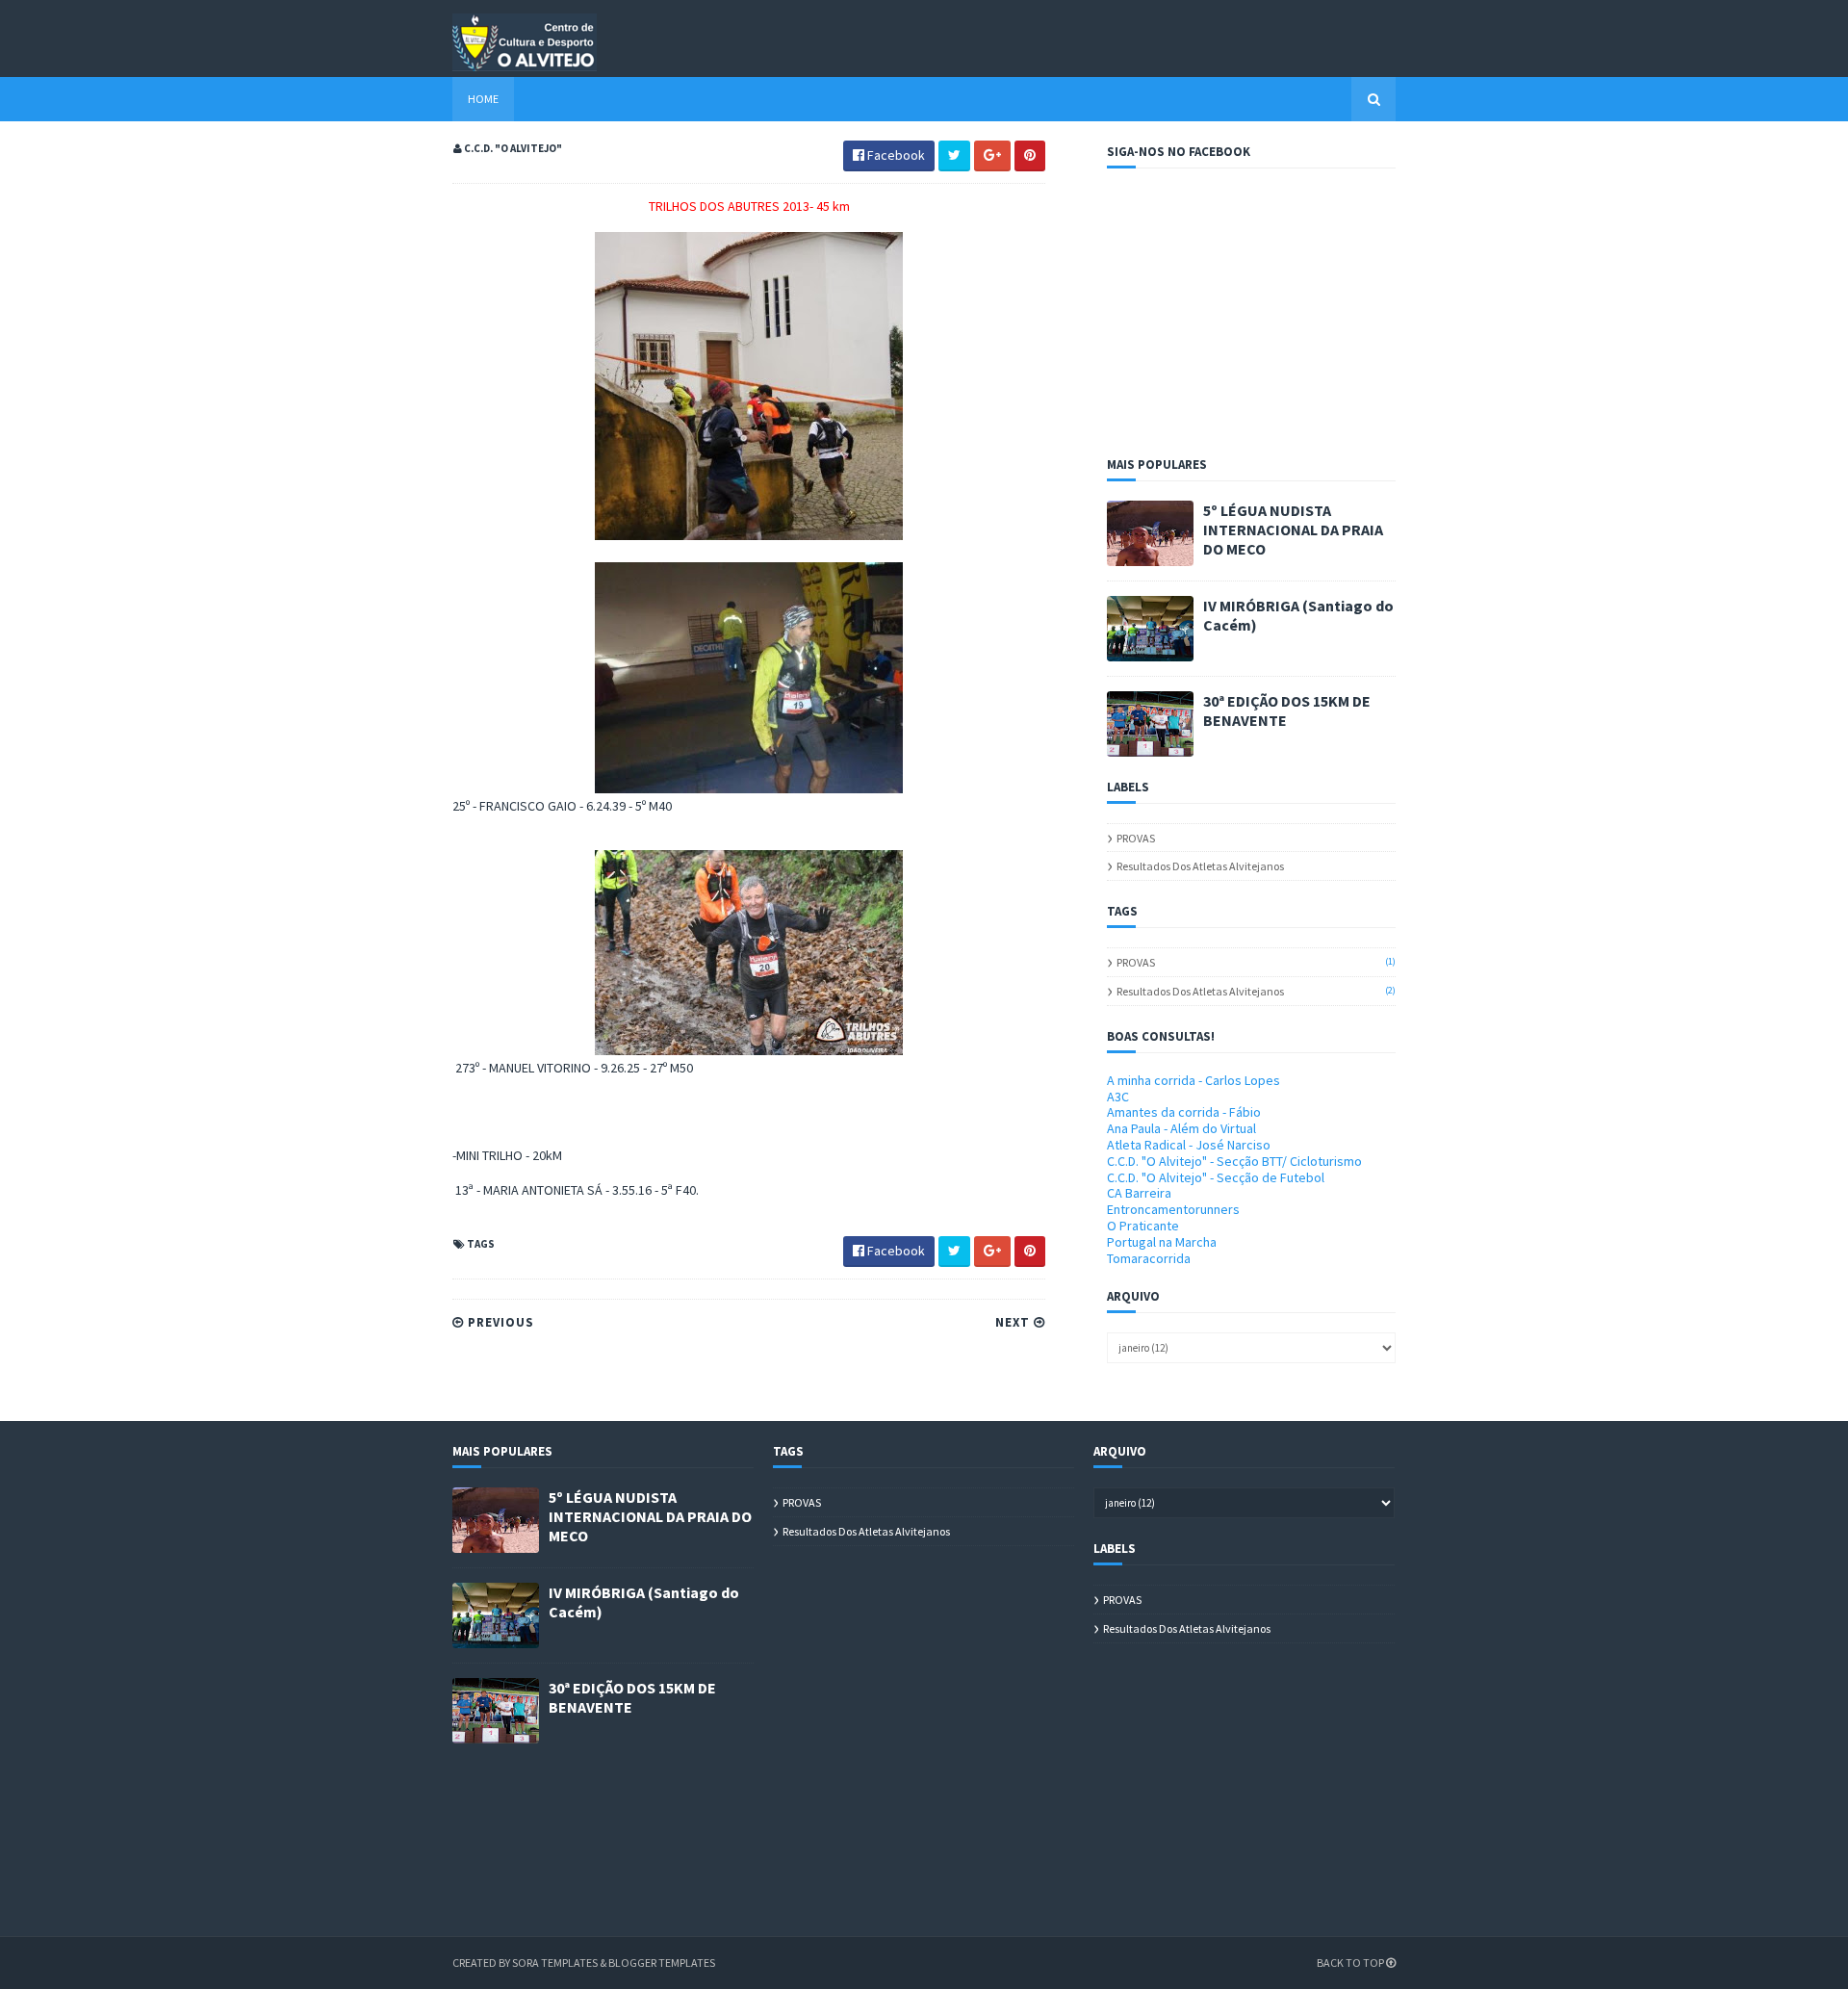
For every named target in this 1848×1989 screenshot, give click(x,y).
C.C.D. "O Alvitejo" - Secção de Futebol (1216, 1177)
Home (483, 99)
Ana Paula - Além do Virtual (1181, 1128)
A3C (1118, 1097)
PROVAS (1136, 838)
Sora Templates (555, 1963)
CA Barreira (1139, 1193)
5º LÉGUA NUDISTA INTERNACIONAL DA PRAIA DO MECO (1293, 530)
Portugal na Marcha (1162, 1242)
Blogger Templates (662, 1963)
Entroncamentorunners (1173, 1209)
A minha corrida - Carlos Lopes (1193, 1080)
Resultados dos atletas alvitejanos (1200, 866)
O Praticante (1143, 1226)
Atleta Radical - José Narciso (1189, 1145)
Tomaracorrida (1149, 1258)
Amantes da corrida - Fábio (1184, 1112)
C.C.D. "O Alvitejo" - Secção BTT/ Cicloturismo (1234, 1161)
